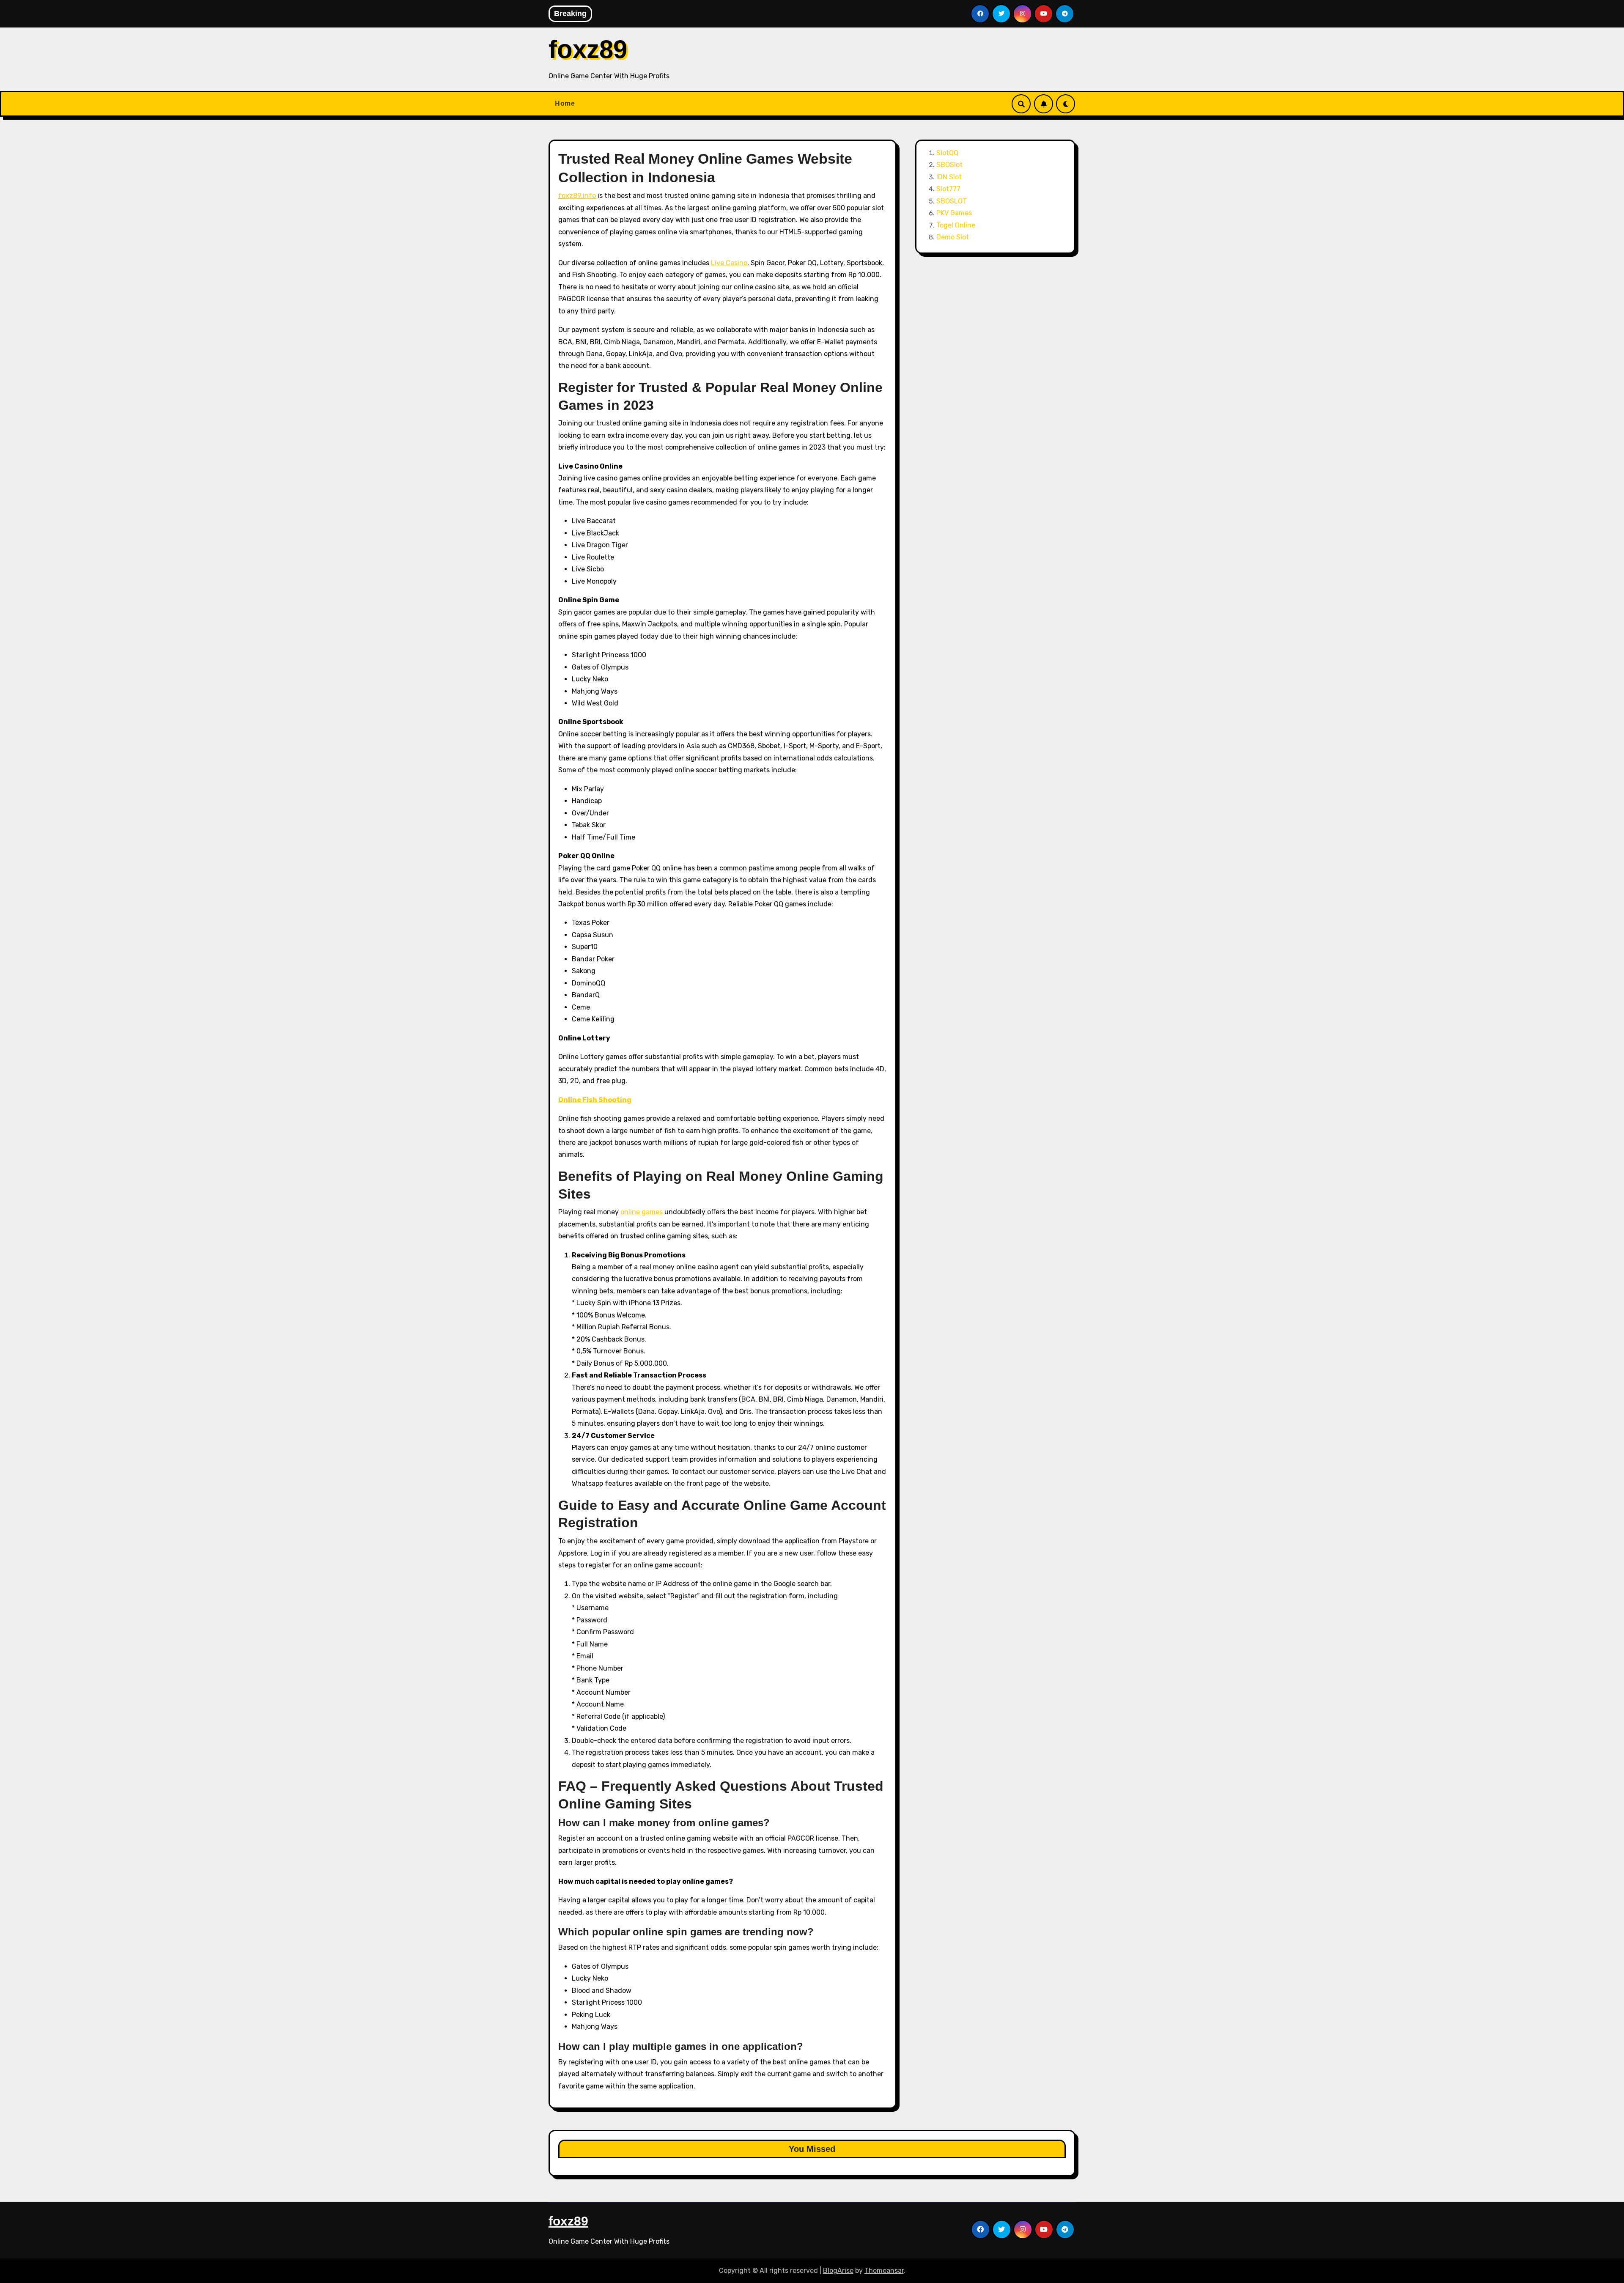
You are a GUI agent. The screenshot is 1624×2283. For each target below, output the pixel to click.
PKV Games (954, 213)
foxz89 (588, 49)
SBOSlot (949, 165)
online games (642, 1212)
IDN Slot (949, 177)
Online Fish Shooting (595, 1100)
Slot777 (948, 189)
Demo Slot (953, 237)
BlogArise (838, 2271)
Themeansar (884, 2271)
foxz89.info (577, 196)
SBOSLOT (952, 201)
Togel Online (956, 225)
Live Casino (729, 263)
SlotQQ (947, 153)
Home (565, 103)
